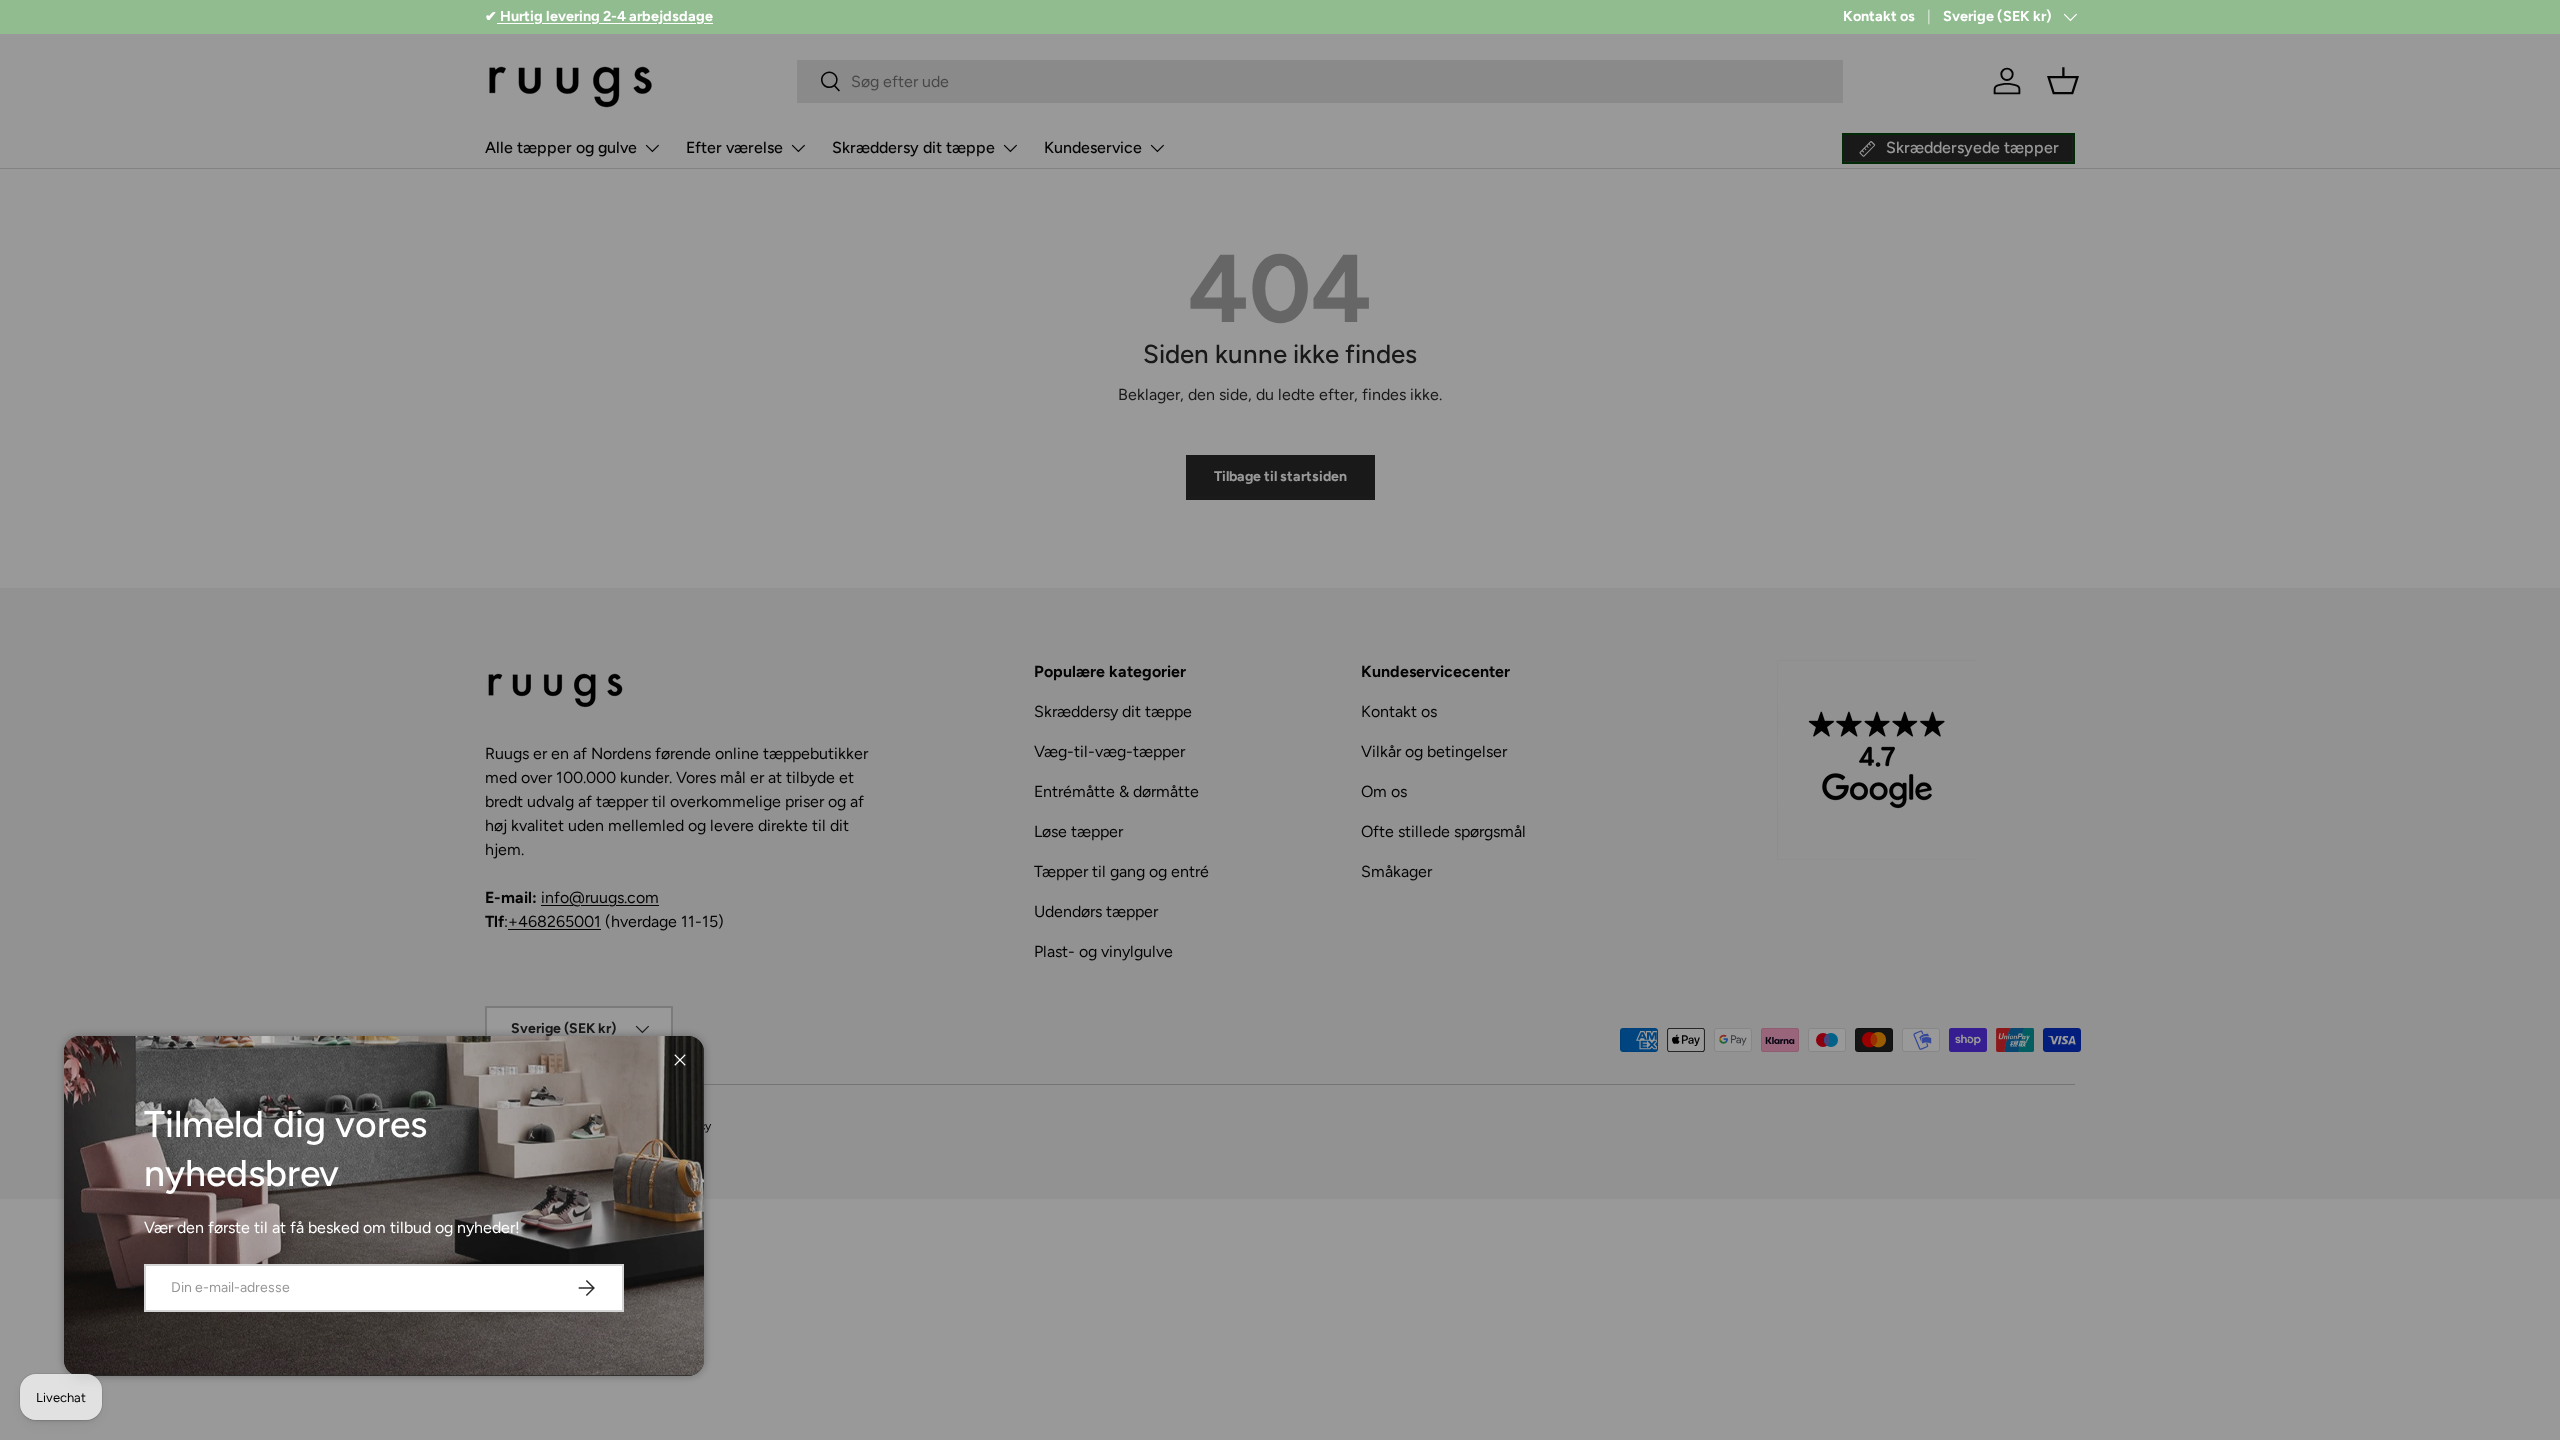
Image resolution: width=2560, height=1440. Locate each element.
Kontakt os (1879, 16)
